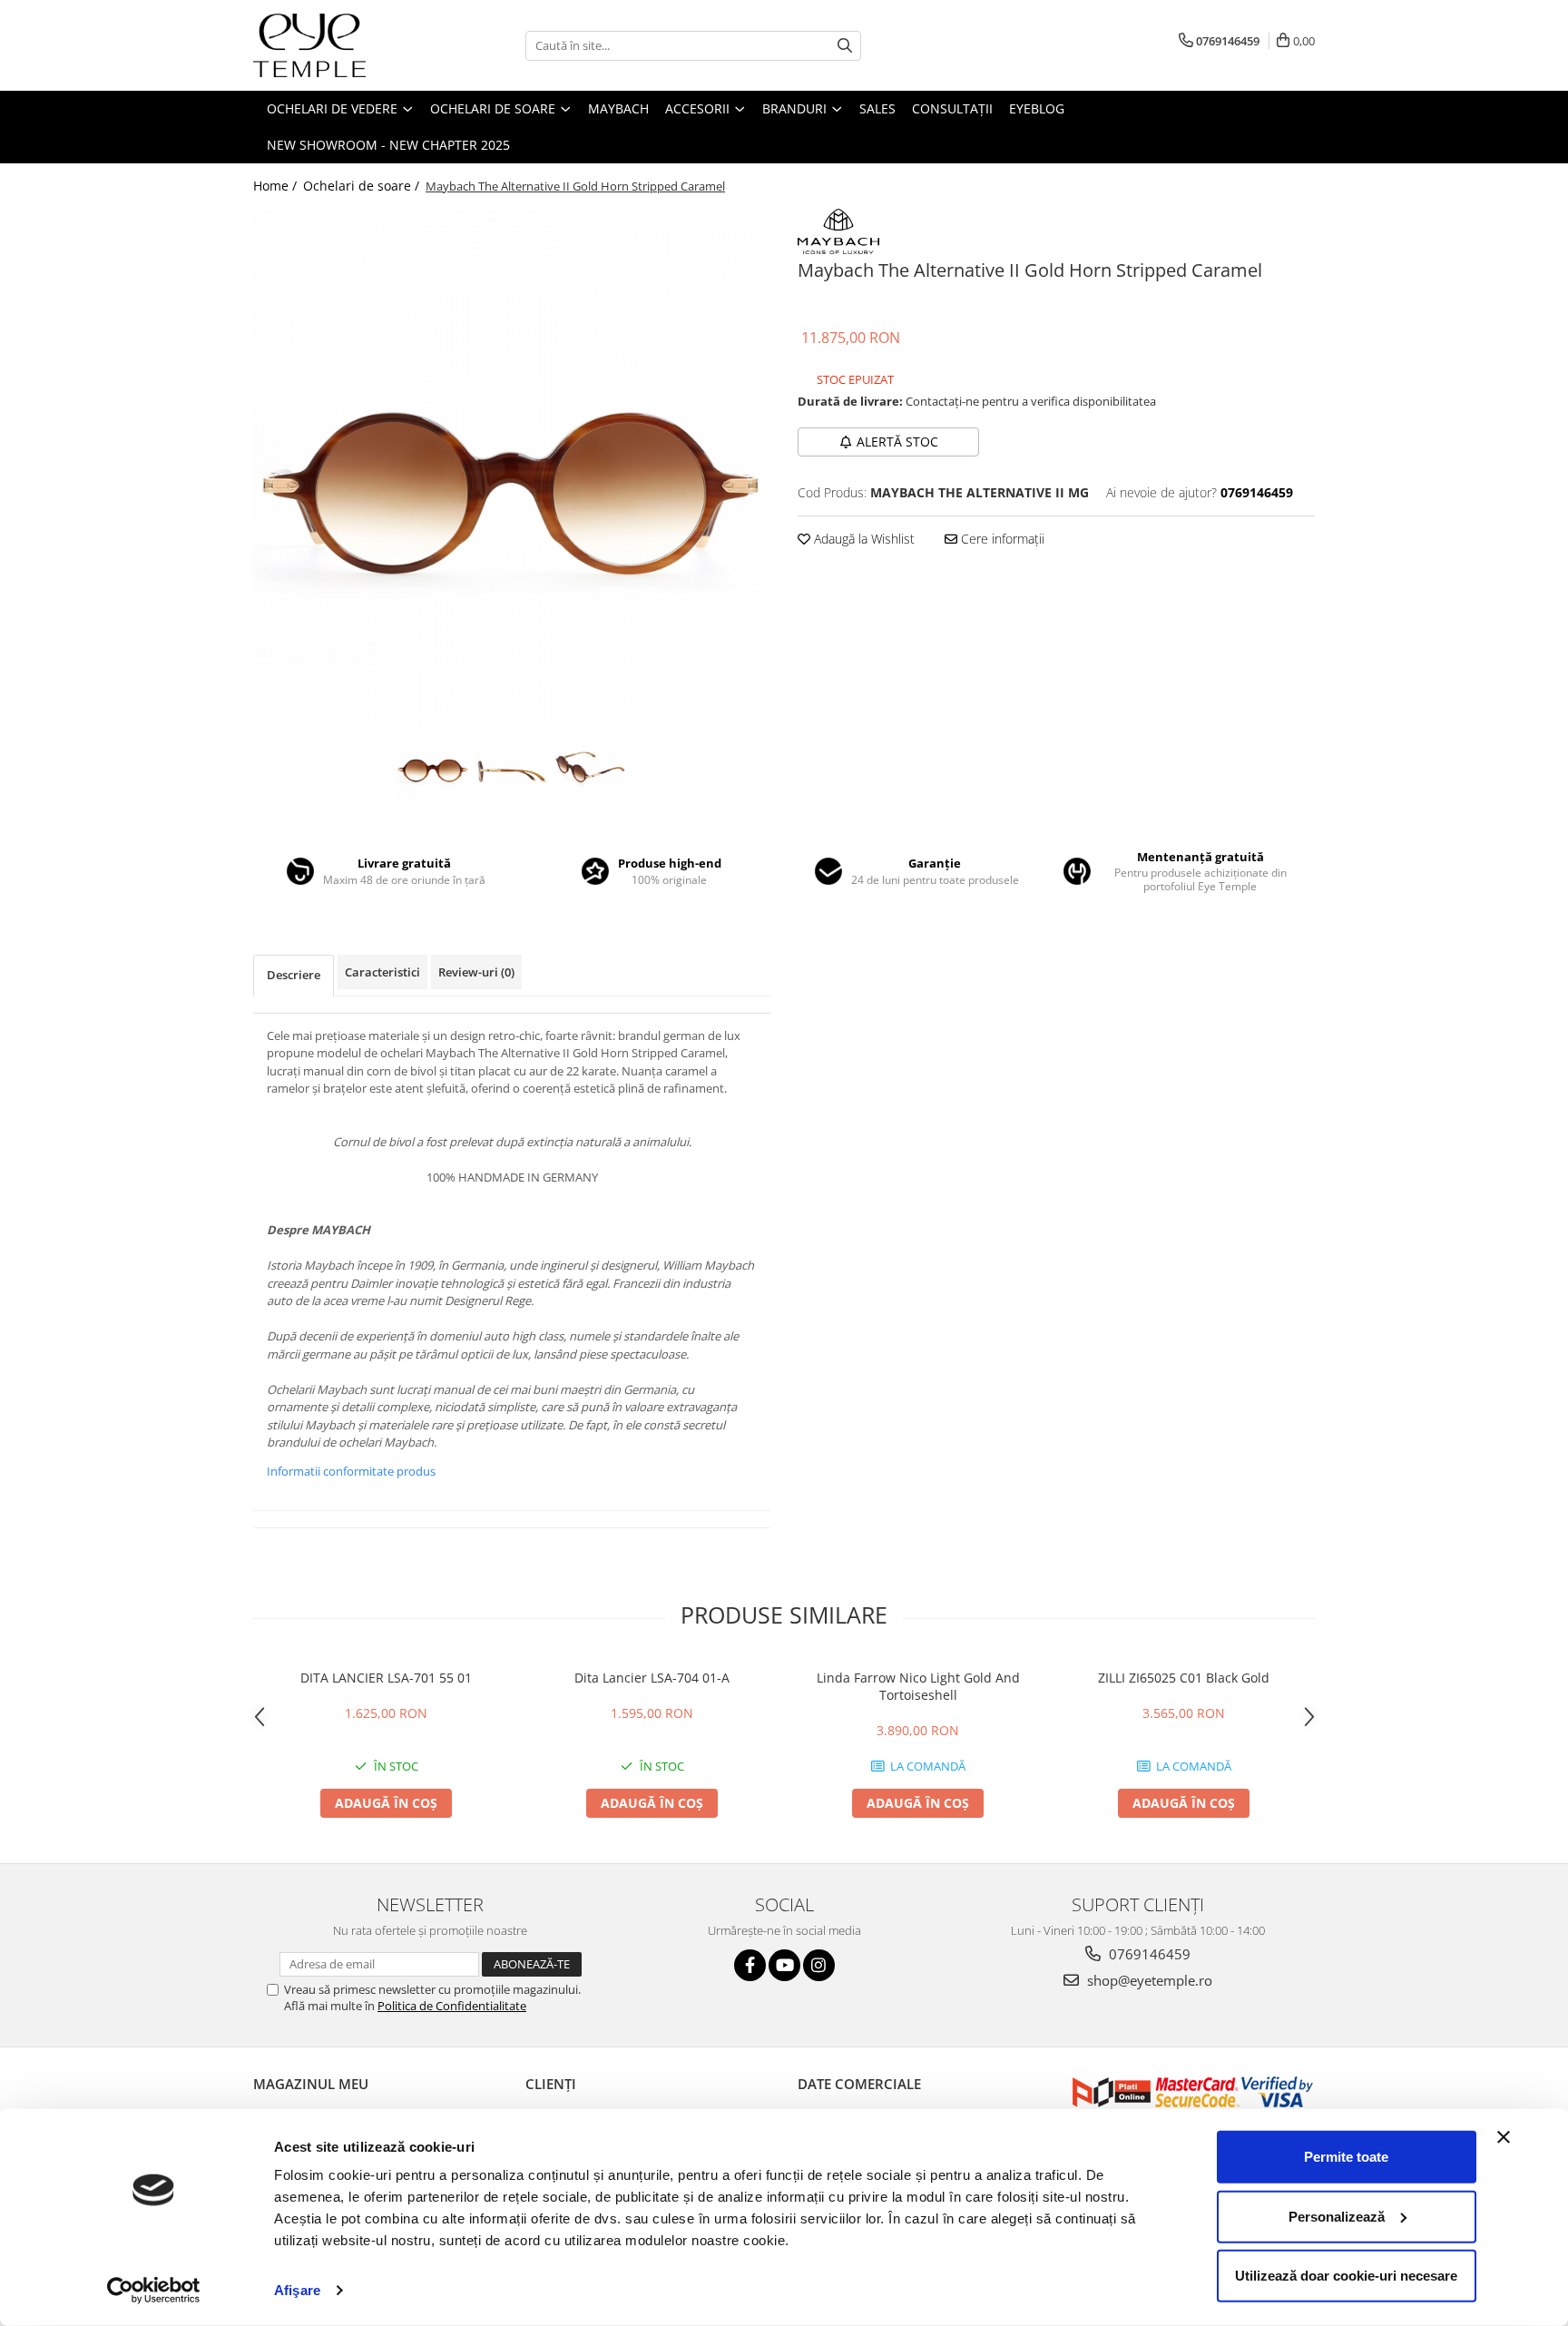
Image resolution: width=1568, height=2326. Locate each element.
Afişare (297, 2290)
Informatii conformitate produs (351, 1471)
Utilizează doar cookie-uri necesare (1346, 2276)
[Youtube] (784, 1965)
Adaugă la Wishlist (862, 539)
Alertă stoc (897, 442)
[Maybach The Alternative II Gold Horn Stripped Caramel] (512, 467)
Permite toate (1346, 2157)
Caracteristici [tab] (382, 972)
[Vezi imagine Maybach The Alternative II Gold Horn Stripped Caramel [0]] (433, 767)
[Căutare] (845, 46)
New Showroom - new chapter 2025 (388, 145)
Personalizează (1337, 2216)
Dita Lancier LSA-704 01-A (652, 1678)
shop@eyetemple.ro (1148, 1980)
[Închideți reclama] (1504, 2137)
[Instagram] (819, 1965)
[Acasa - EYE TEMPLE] (344, 45)
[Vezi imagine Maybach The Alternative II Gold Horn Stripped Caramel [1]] (512, 767)
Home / (277, 186)
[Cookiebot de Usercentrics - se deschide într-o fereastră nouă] (154, 2291)
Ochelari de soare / (363, 186)
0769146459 (1148, 1954)
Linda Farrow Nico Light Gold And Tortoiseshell (918, 1686)
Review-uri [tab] (476, 972)
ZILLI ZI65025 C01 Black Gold (1184, 1678)
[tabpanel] (512, 467)
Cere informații (1001, 539)
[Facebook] (750, 1965)
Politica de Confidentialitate (452, 2006)
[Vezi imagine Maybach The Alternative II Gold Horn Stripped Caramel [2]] (591, 767)
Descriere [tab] (294, 975)
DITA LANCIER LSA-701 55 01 (386, 1678)
